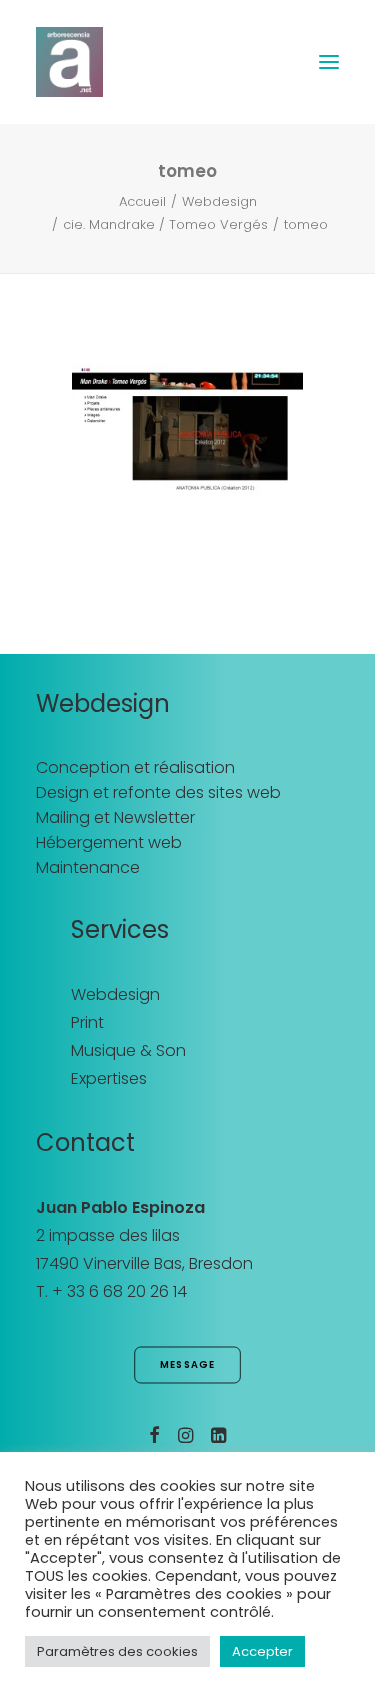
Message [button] (188, 1365)
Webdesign (219, 201)
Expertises (109, 1078)
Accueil (142, 201)
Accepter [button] (262, 1651)
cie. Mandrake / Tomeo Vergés (165, 224)
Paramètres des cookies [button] (117, 1651)
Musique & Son (128, 1050)
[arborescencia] (69, 62)
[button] (329, 62)
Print (87, 1022)
